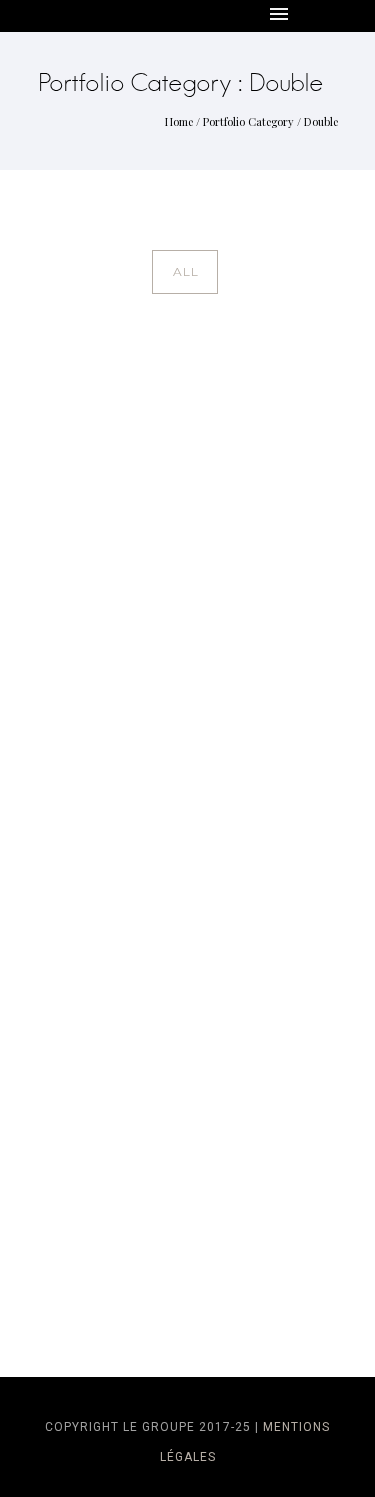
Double (321, 121)
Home (179, 121)
